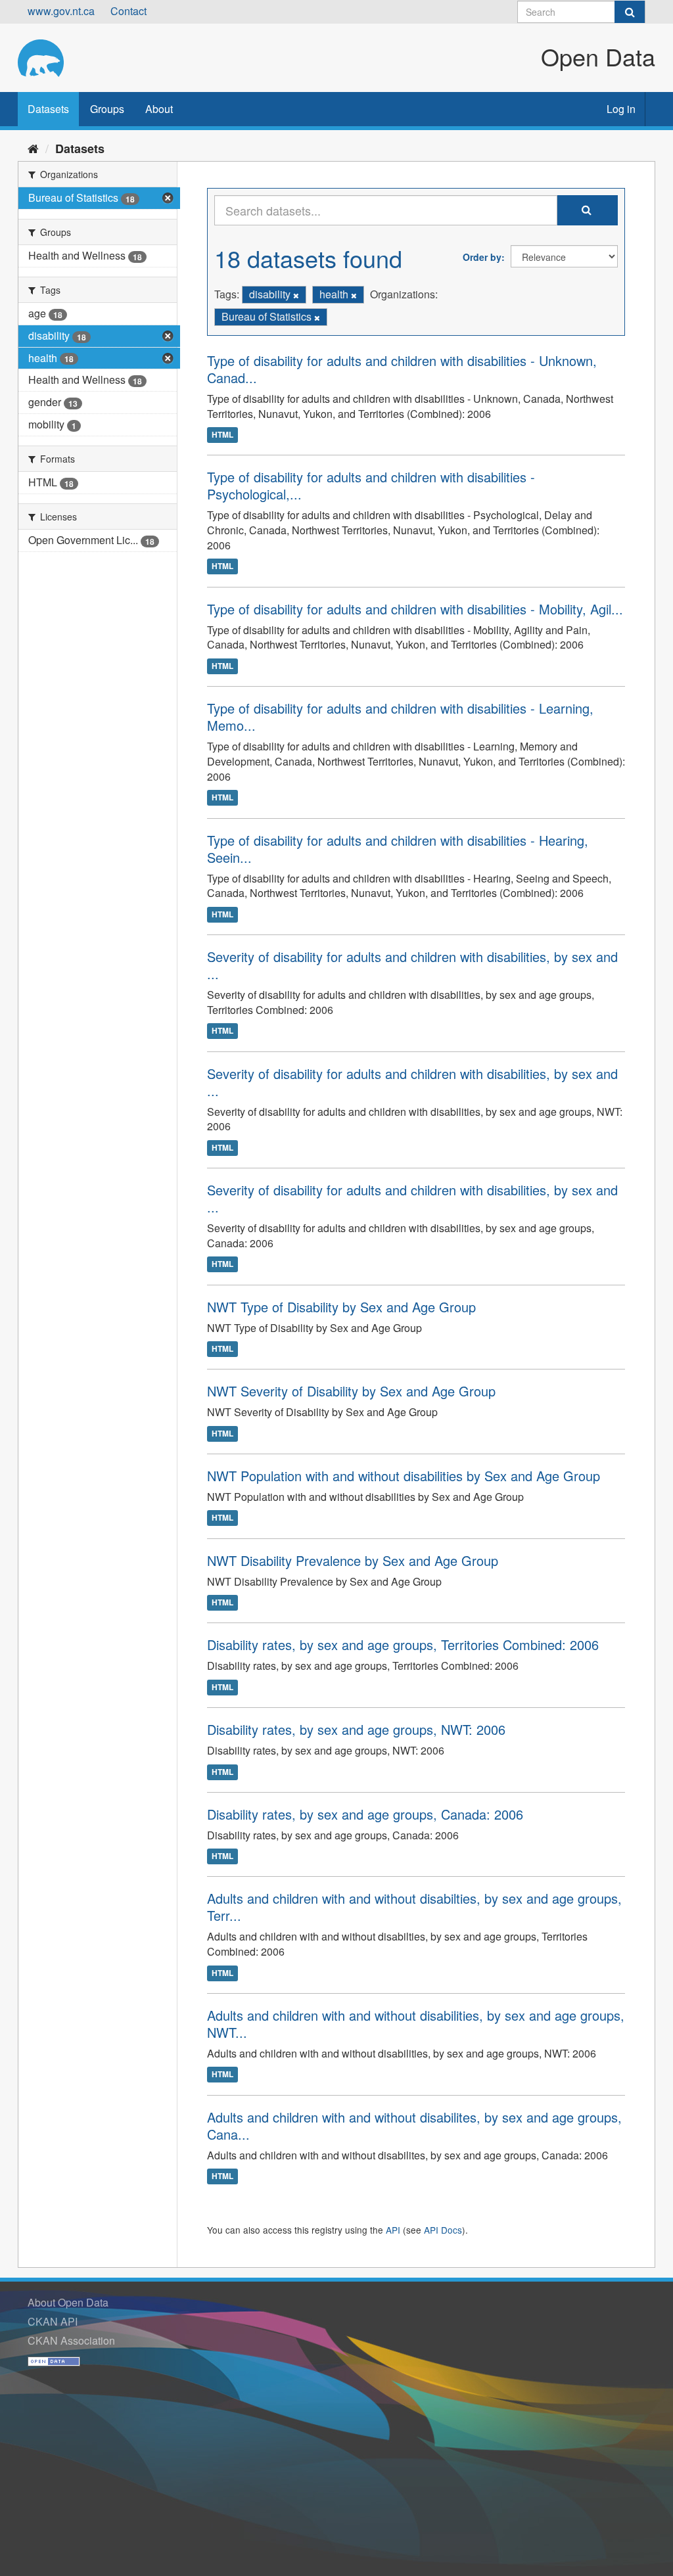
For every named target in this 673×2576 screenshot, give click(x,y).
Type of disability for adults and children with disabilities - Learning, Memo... (400, 717)
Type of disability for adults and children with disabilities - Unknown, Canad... (402, 369)
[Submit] (630, 12)
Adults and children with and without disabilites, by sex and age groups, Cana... (414, 2126)
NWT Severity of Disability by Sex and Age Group (351, 1391)
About (159, 109)
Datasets (48, 109)
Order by (482, 257)
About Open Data (68, 2302)
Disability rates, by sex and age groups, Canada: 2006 (365, 1814)
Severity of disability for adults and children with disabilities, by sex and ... (412, 965)
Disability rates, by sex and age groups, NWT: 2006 (356, 1729)
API (393, 2230)
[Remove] (296, 295)
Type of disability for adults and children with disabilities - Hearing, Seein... (398, 849)
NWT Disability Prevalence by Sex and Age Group (353, 1560)
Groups (107, 109)
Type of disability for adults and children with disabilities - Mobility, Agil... (415, 609)
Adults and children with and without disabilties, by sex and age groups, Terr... (414, 1907)
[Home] (33, 148)
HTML (222, 434)
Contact (128, 11)
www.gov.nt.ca (61, 11)
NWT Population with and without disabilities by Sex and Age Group (404, 1476)
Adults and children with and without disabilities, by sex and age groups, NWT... (416, 2024)
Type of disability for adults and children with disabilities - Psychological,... (371, 485)
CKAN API (53, 2321)
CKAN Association (71, 2340)
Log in (621, 109)
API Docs (443, 2230)
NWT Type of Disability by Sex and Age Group (341, 1307)
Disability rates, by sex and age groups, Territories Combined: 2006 (403, 1644)
